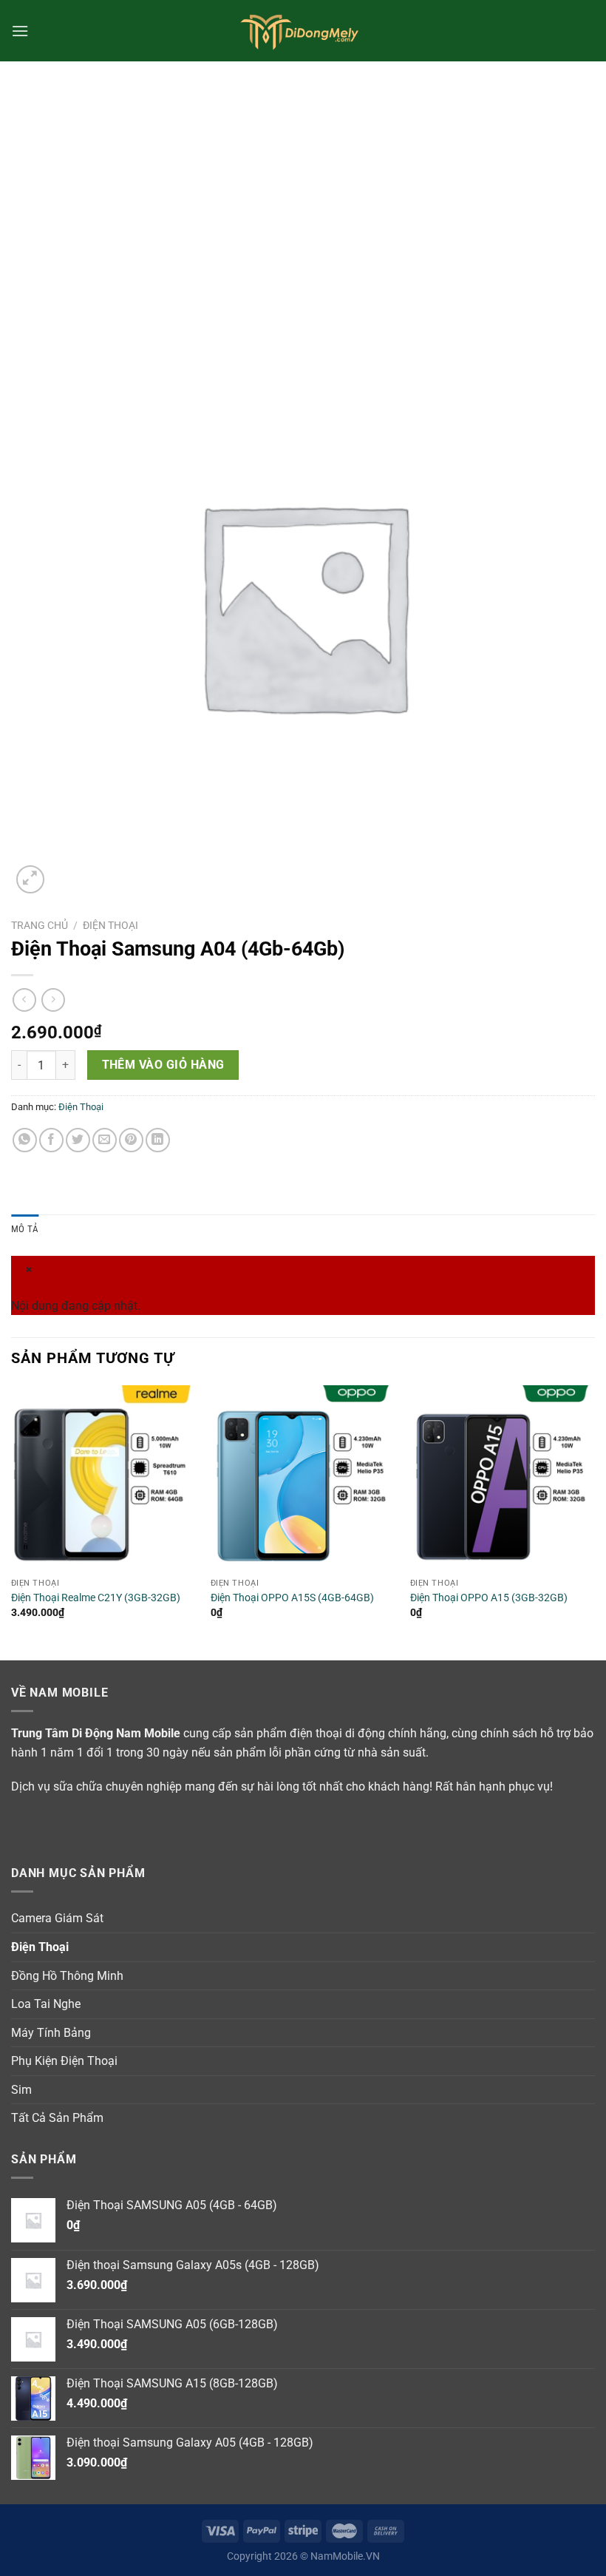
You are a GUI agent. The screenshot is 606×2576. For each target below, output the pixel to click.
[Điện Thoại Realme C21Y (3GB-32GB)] (103, 1478)
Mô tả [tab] (25, 1229)
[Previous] (12, 1521)
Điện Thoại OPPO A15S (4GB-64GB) (292, 1598)
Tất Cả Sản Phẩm (57, 2118)
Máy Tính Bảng (51, 2033)
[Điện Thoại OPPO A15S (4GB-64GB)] (303, 1478)
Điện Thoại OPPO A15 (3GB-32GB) (489, 1598)
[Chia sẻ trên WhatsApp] (25, 1140)
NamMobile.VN (345, 2556)
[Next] (594, 1521)
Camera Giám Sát (57, 1918)
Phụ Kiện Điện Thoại (64, 2061)
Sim (21, 2090)
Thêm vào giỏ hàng (163, 1065)
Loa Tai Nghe (46, 2004)
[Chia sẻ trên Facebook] (51, 1140)
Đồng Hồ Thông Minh (67, 1976)
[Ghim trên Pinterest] (131, 1140)
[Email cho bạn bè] (105, 1140)
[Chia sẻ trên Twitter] (78, 1140)
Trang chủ (40, 925)
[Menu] (20, 31)
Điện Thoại (110, 925)
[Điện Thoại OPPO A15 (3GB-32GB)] (503, 1478)
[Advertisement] (303, 172)
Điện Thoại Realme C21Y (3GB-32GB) (96, 1598)
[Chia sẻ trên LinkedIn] (158, 1140)
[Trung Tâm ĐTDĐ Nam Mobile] (303, 31)
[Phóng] (31, 880)
